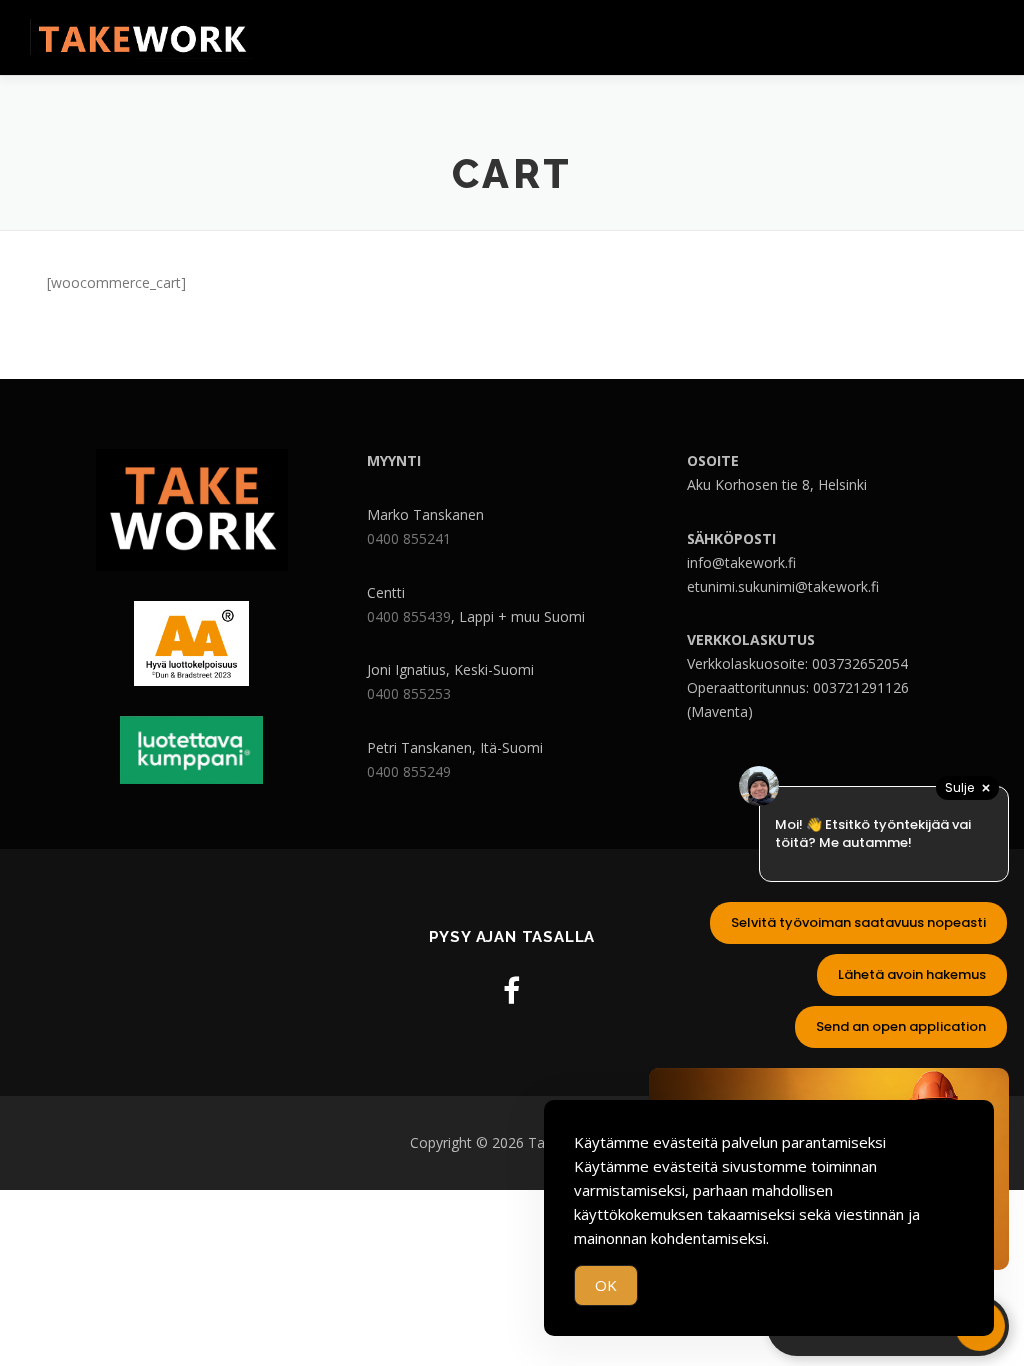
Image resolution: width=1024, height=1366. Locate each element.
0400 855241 (409, 538)
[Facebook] (511, 990)
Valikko (976, 37)
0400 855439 (409, 616)
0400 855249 (409, 771)
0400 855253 (409, 693)
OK (606, 1285)
